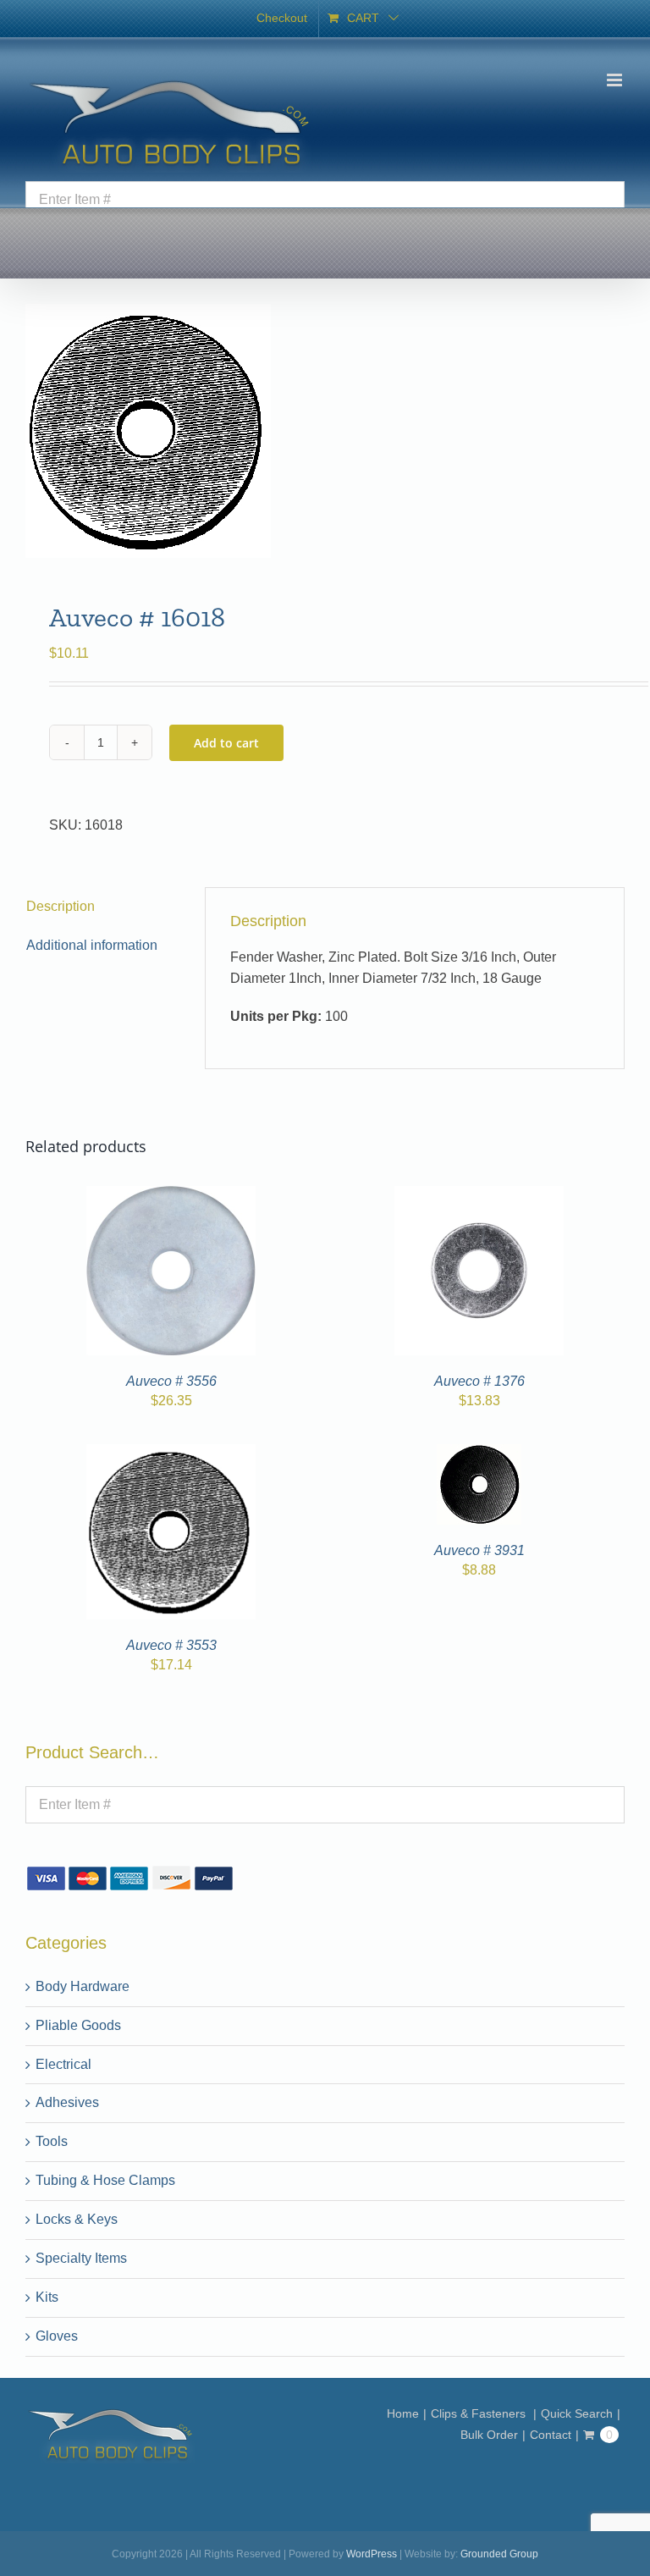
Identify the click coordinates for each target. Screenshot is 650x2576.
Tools (52, 2141)
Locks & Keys (77, 2219)
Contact (551, 2435)
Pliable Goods (78, 2025)
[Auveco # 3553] (171, 1454)
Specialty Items (81, 2258)
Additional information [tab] (92, 945)
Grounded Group (499, 2554)
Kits (47, 2297)
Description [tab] (61, 906)
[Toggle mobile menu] (616, 80)
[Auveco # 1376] (479, 1196)
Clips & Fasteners (480, 2413)
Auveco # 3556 (171, 1381)
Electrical (63, 2064)
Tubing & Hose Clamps (105, 2180)
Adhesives (67, 2102)
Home (403, 2413)
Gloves (57, 2336)
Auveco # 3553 (171, 1645)
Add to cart (226, 743)
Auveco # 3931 (479, 1550)
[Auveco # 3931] (479, 1454)
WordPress (372, 2554)
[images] (325, 431)
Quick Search (577, 2413)
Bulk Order (489, 2435)
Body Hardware (83, 1986)
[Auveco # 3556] (171, 1196)
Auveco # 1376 (479, 1381)
